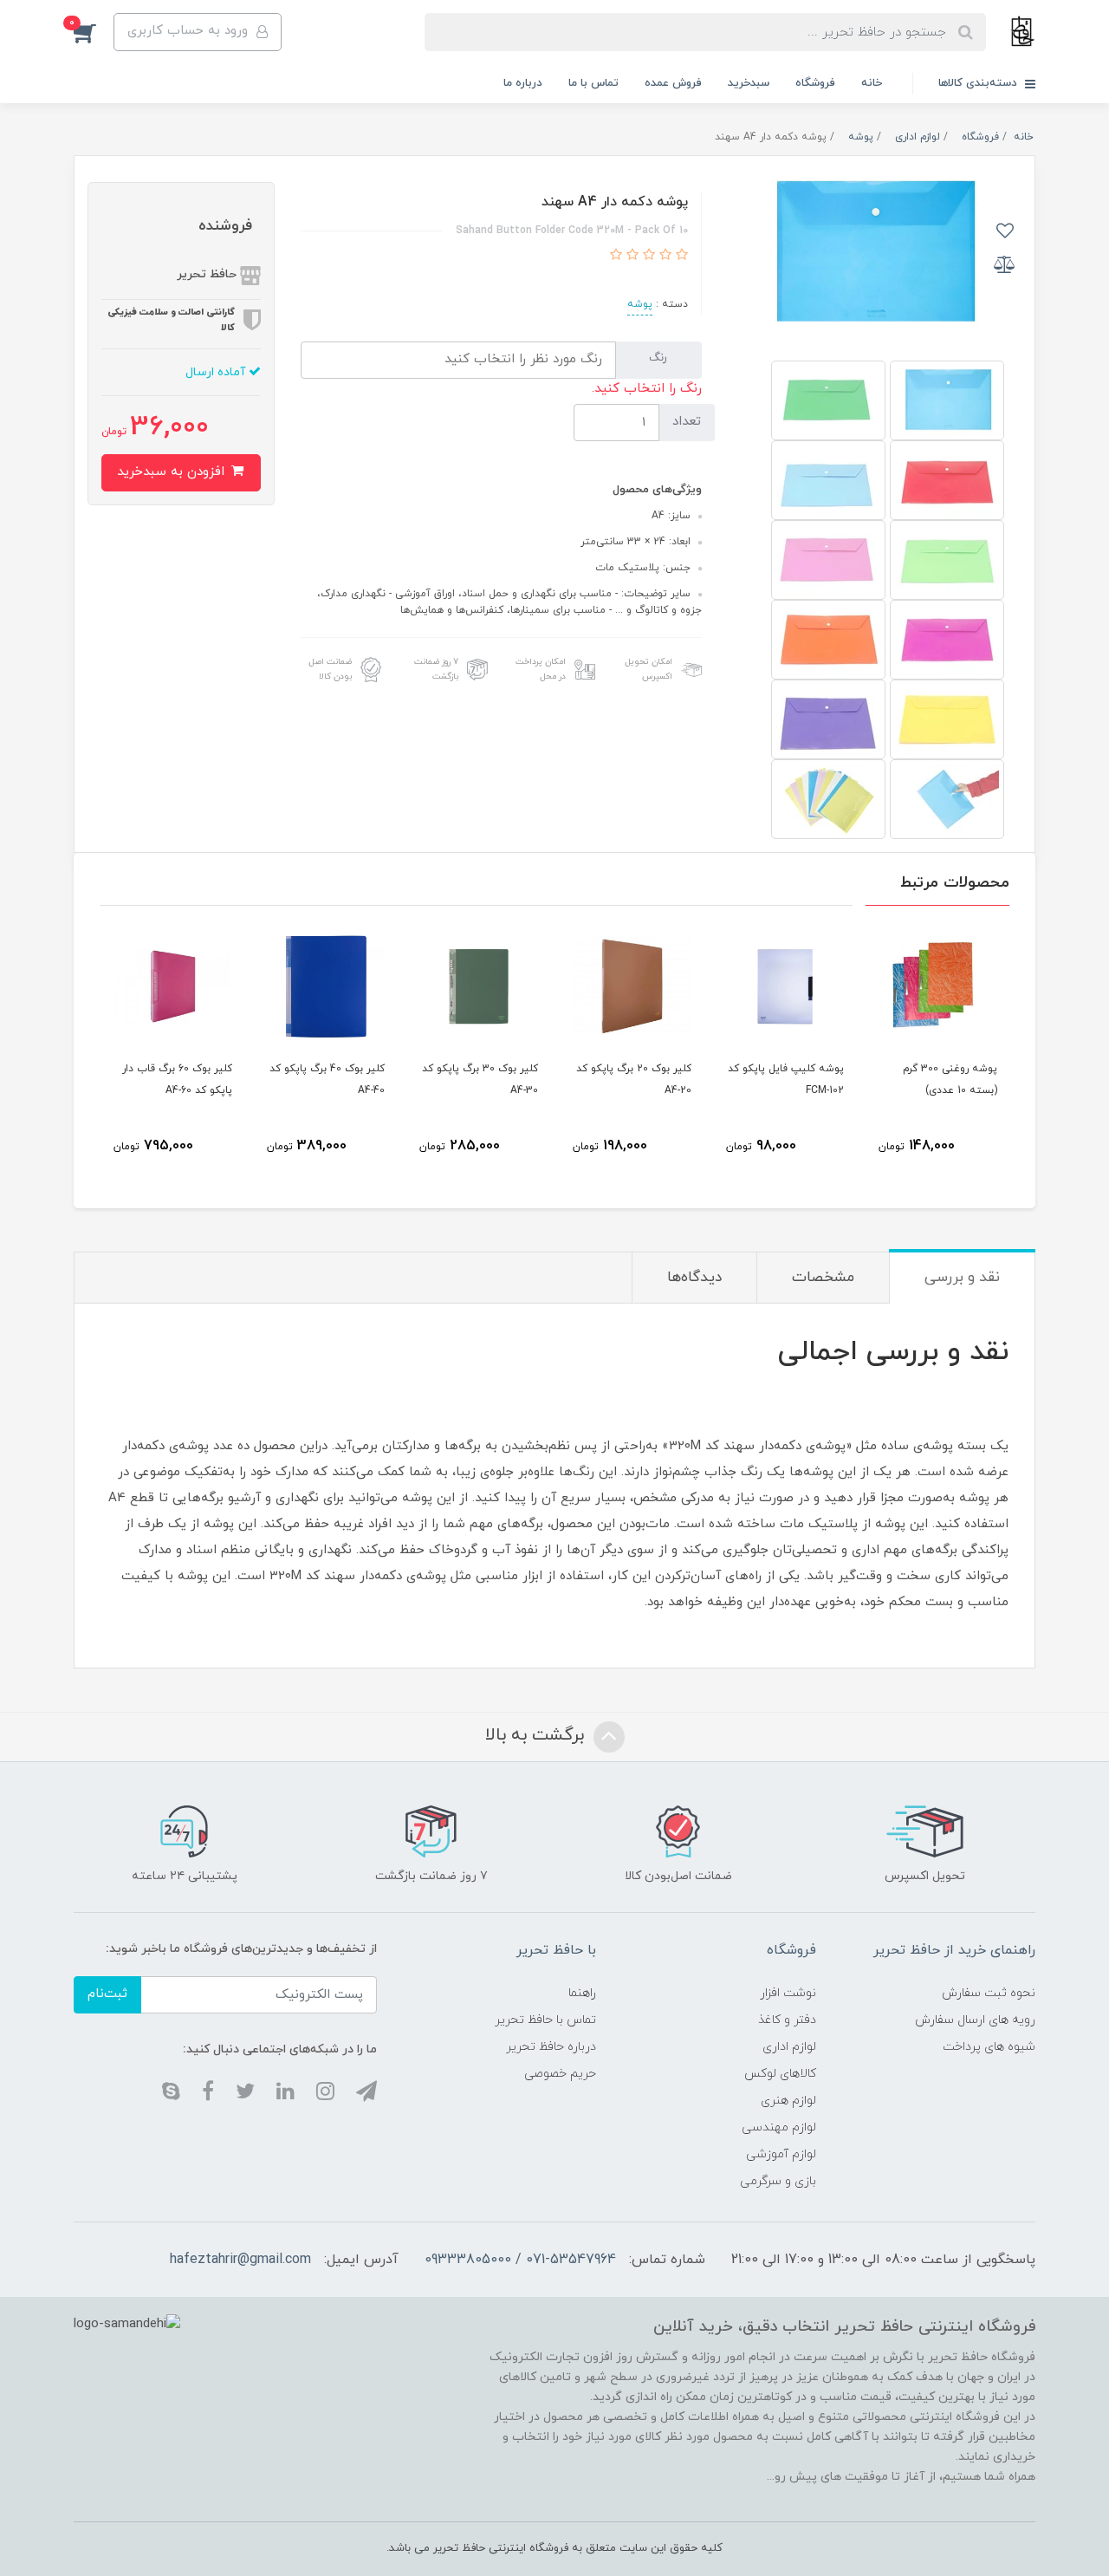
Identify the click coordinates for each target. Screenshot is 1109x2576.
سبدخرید (749, 83)
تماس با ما (593, 83)
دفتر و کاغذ (787, 2020)
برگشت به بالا (537, 1735)
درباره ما (523, 83)
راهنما (582, 1993)
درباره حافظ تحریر (551, 2047)
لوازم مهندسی (779, 2127)
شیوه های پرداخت (989, 2047)
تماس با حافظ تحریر (545, 2020)
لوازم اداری (789, 2047)
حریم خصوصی (560, 2074)
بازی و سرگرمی (778, 2181)
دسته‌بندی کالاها (979, 83)
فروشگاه (815, 83)
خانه (872, 83)
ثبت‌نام (107, 1994)
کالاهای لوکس (780, 2074)
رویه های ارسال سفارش (975, 2020)
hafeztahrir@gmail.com (240, 2260)
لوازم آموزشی (781, 2154)
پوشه (640, 304)
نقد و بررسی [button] (962, 1278)
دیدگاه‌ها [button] (694, 1278)
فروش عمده (673, 83)
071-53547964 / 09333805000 (520, 2260)
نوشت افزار (788, 1993)
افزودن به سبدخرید (173, 472)
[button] (94, 32)
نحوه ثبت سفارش (989, 1993)
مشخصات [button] (823, 1278)
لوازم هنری (788, 2101)
